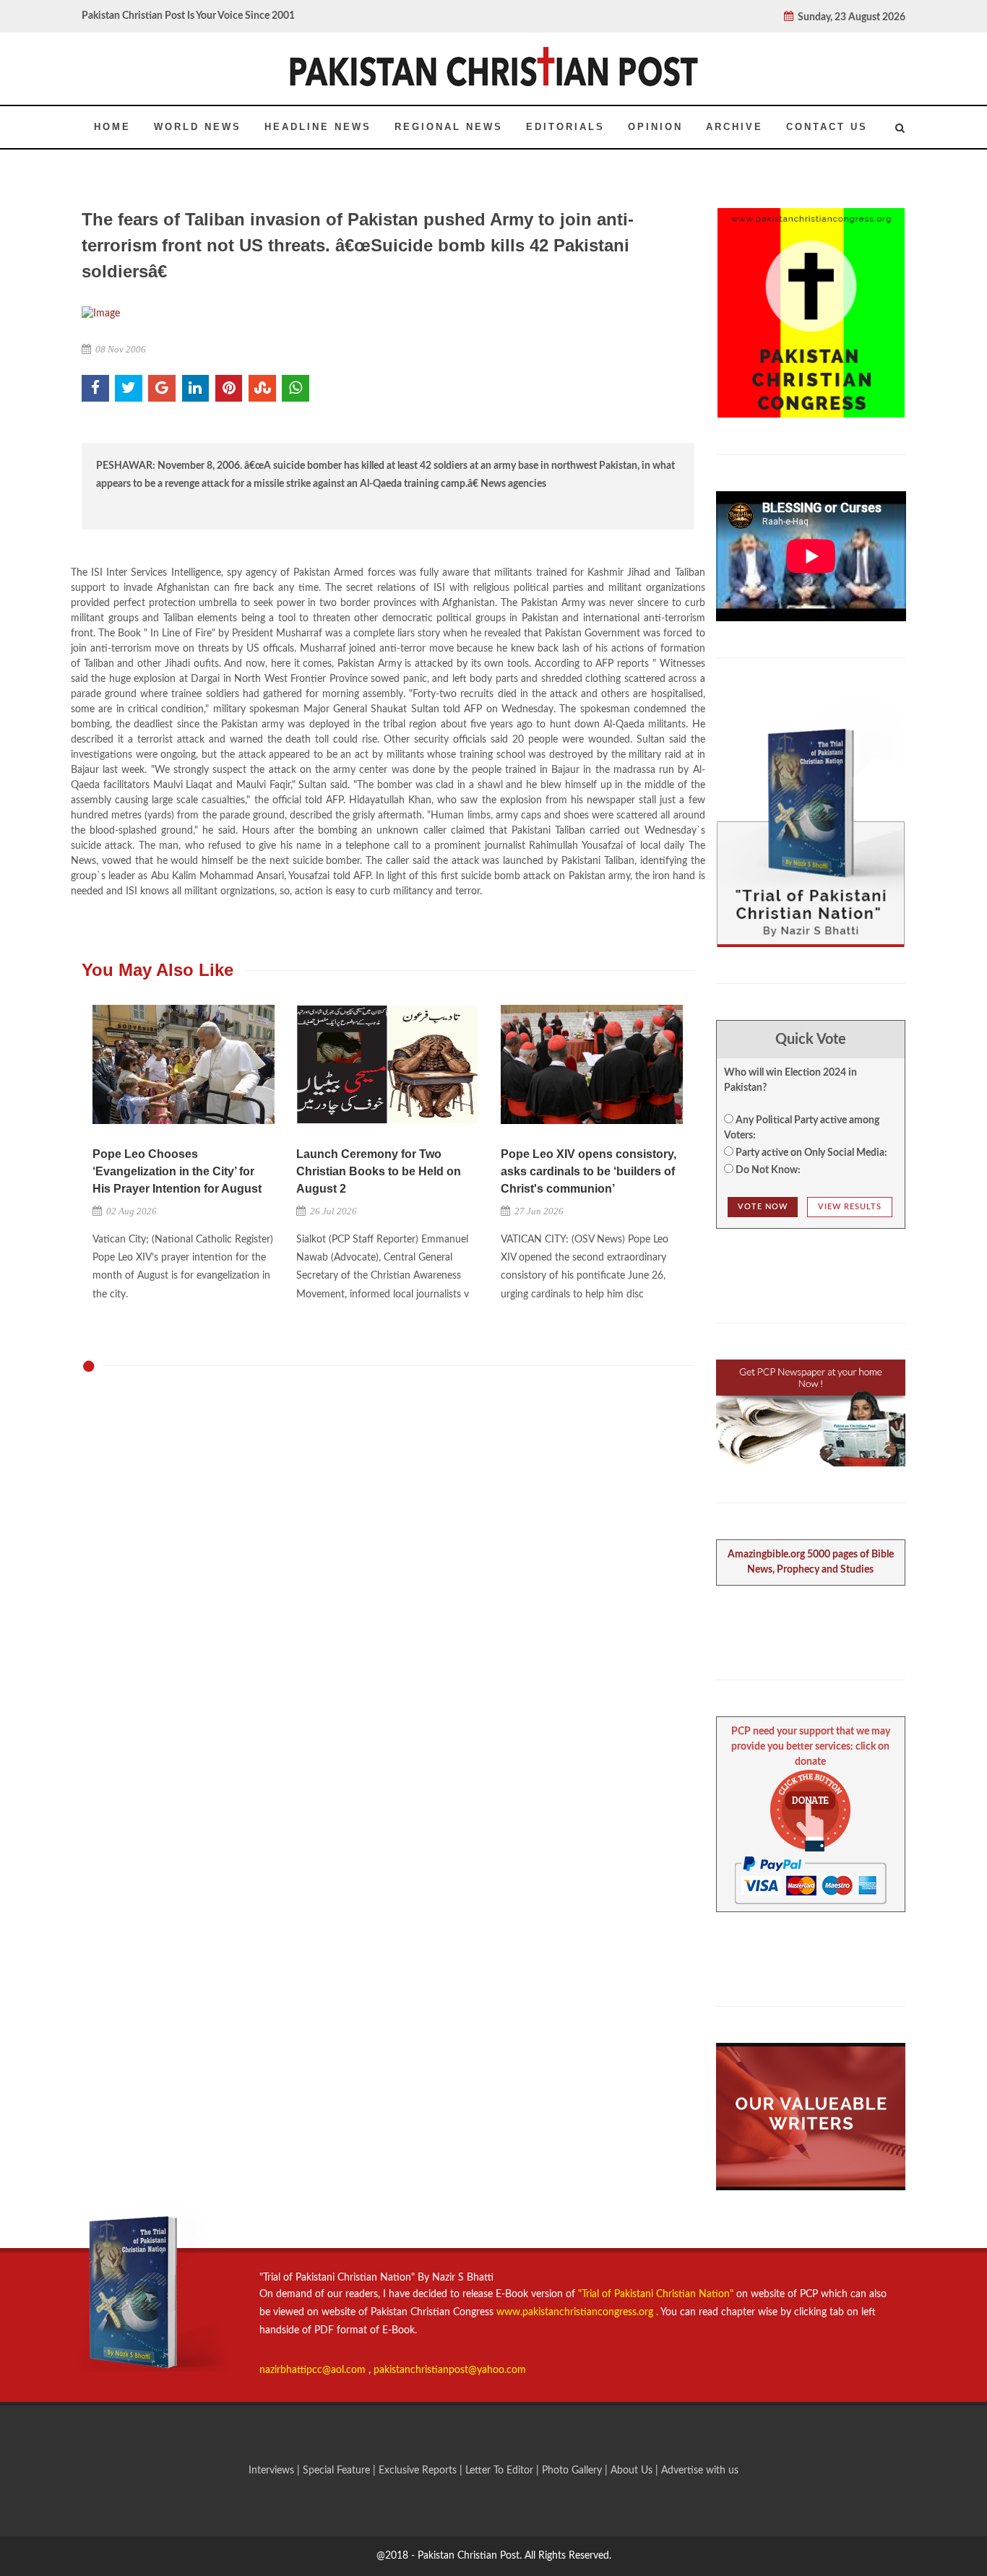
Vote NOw (763, 1207)
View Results (850, 1207)
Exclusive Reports (419, 2471)
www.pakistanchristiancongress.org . (576, 2312)
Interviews (273, 2471)
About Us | (636, 2471)
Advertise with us (700, 2471)
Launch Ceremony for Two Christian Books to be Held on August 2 (379, 1171)
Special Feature (338, 2471)
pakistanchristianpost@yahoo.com (450, 2370)
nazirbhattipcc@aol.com (314, 2370)
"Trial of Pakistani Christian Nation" (657, 2294)
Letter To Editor (501, 2471)
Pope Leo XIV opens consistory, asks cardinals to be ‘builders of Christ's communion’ (589, 1171)
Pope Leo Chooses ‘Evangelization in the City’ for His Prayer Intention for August (177, 1171)
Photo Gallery (572, 2471)
